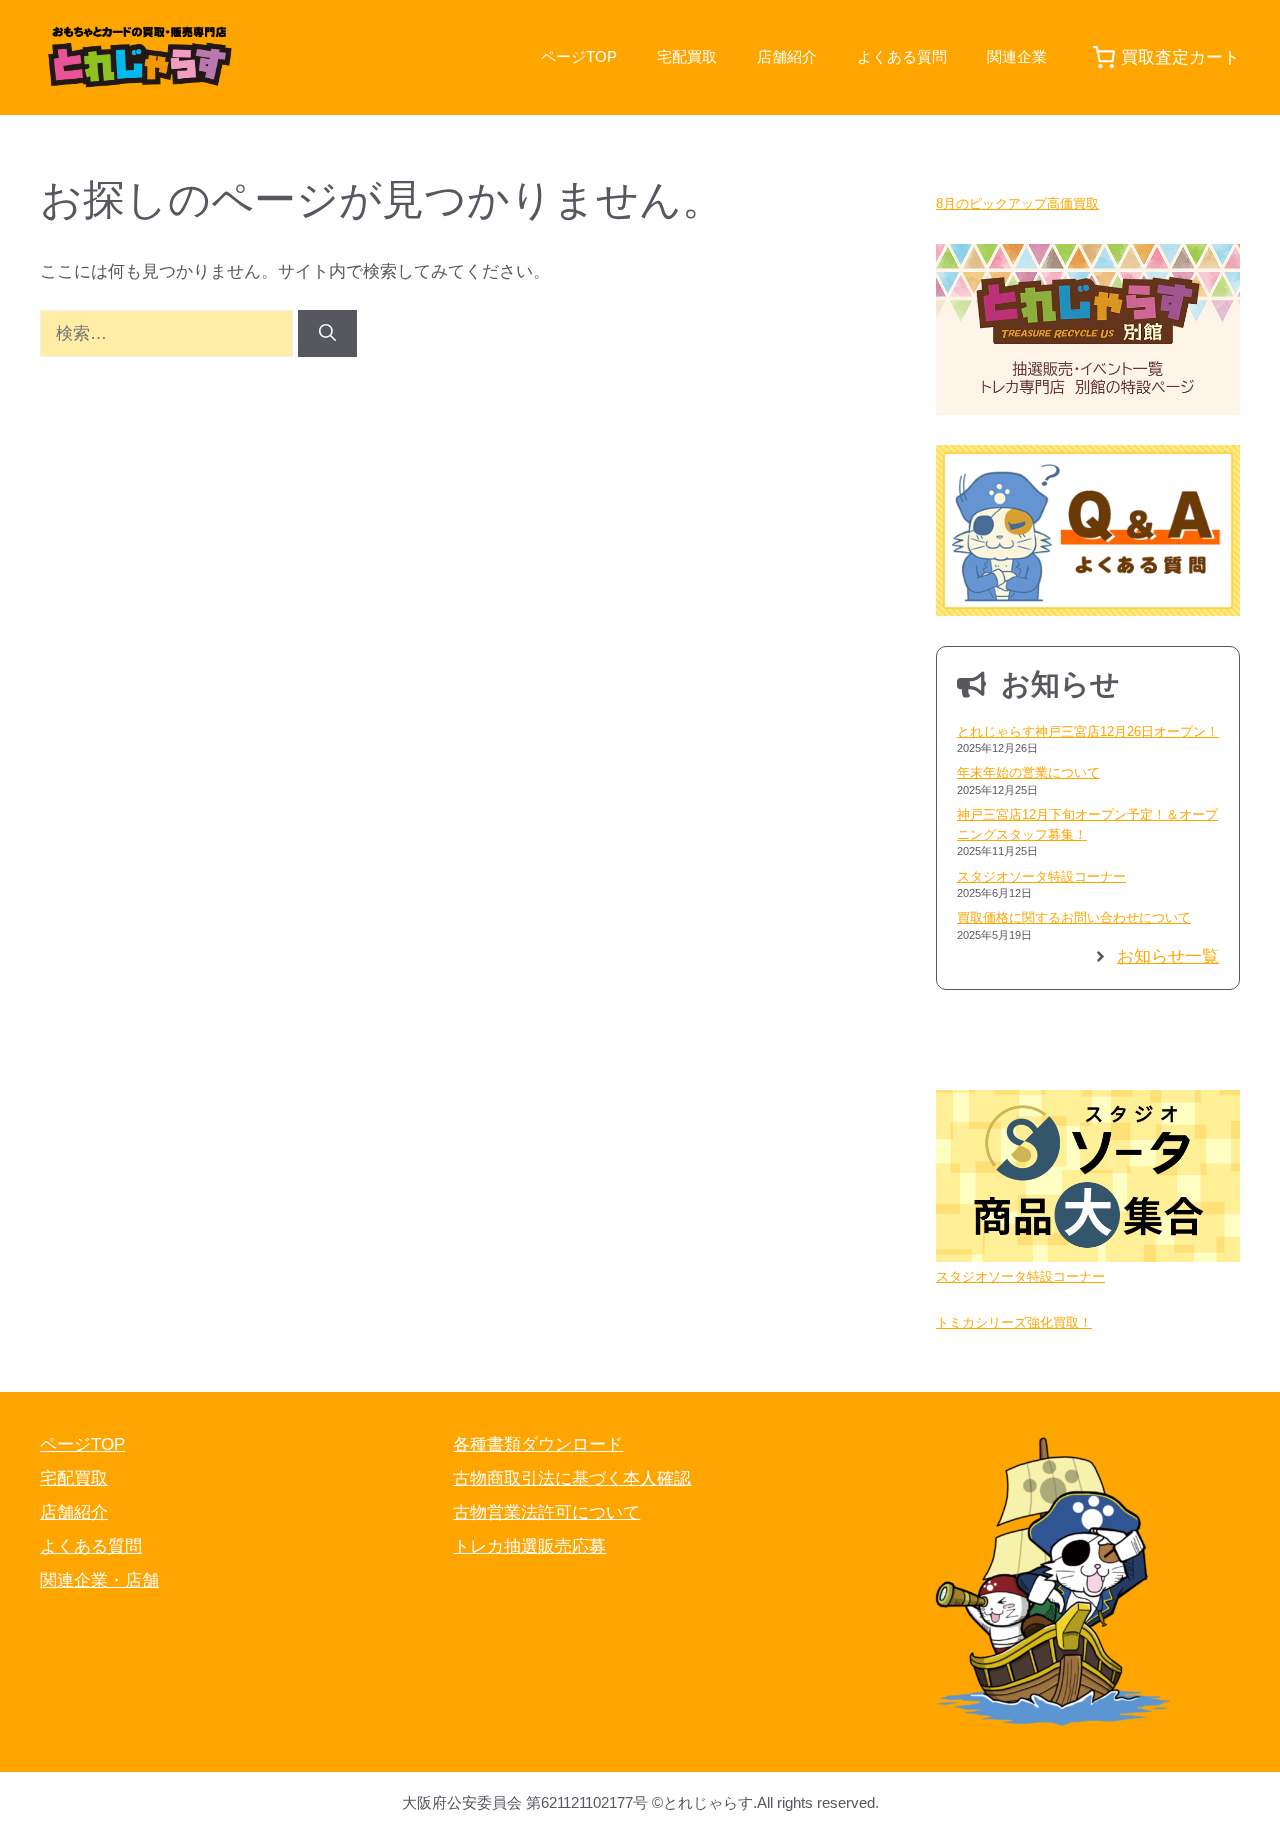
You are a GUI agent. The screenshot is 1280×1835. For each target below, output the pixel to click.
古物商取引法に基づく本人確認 (572, 1478)
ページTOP (579, 56)
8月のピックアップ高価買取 (1017, 203)
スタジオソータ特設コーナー (1041, 876)
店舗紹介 (787, 56)
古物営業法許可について (546, 1512)
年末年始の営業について (1028, 772)
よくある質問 (902, 56)
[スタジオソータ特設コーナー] (1088, 1178)
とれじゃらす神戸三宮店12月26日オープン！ (1088, 731)
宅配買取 (687, 56)
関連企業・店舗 (99, 1580)
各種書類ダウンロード (538, 1444)
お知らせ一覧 (1168, 956)
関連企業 (1017, 56)
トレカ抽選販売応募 (529, 1546)
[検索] (327, 334)
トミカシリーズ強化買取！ (1014, 1322)
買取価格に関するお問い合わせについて (1074, 917)
